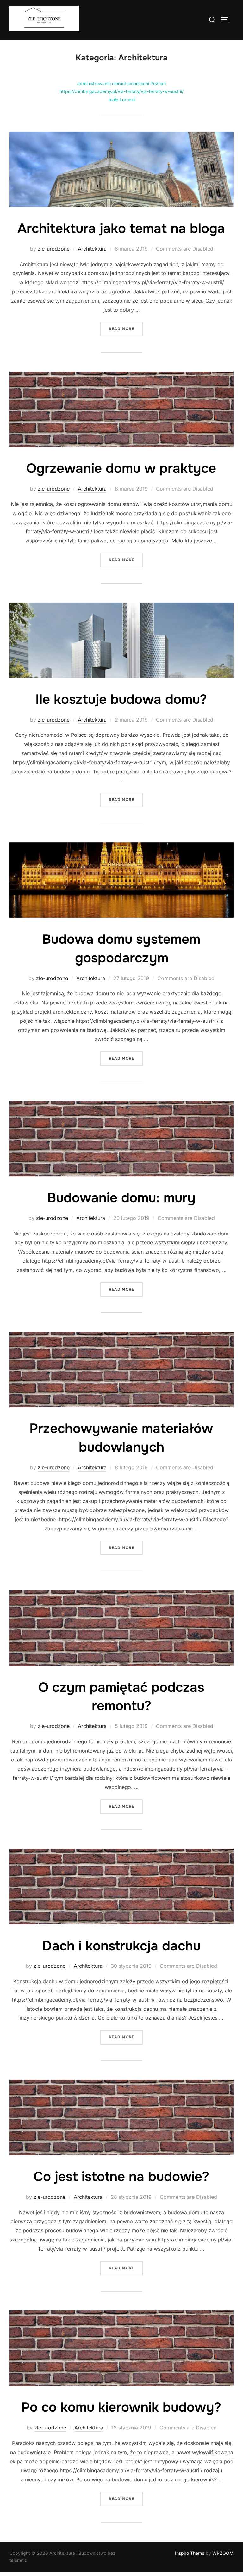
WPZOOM (223, 2553)
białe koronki (122, 100)
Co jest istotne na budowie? (121, 2177)
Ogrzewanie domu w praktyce (121, 468)
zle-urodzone (54, 249)
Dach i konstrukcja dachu (121, 1946)
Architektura (92, 249)
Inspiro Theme (190, 2553)
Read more (126, 329)
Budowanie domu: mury (121, 1198)
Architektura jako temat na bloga (121, 228)
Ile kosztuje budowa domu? (121, 699)
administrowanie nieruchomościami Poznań (121, 83)
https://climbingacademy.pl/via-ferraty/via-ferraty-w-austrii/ (121, 91)
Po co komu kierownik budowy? (121, 2407)
